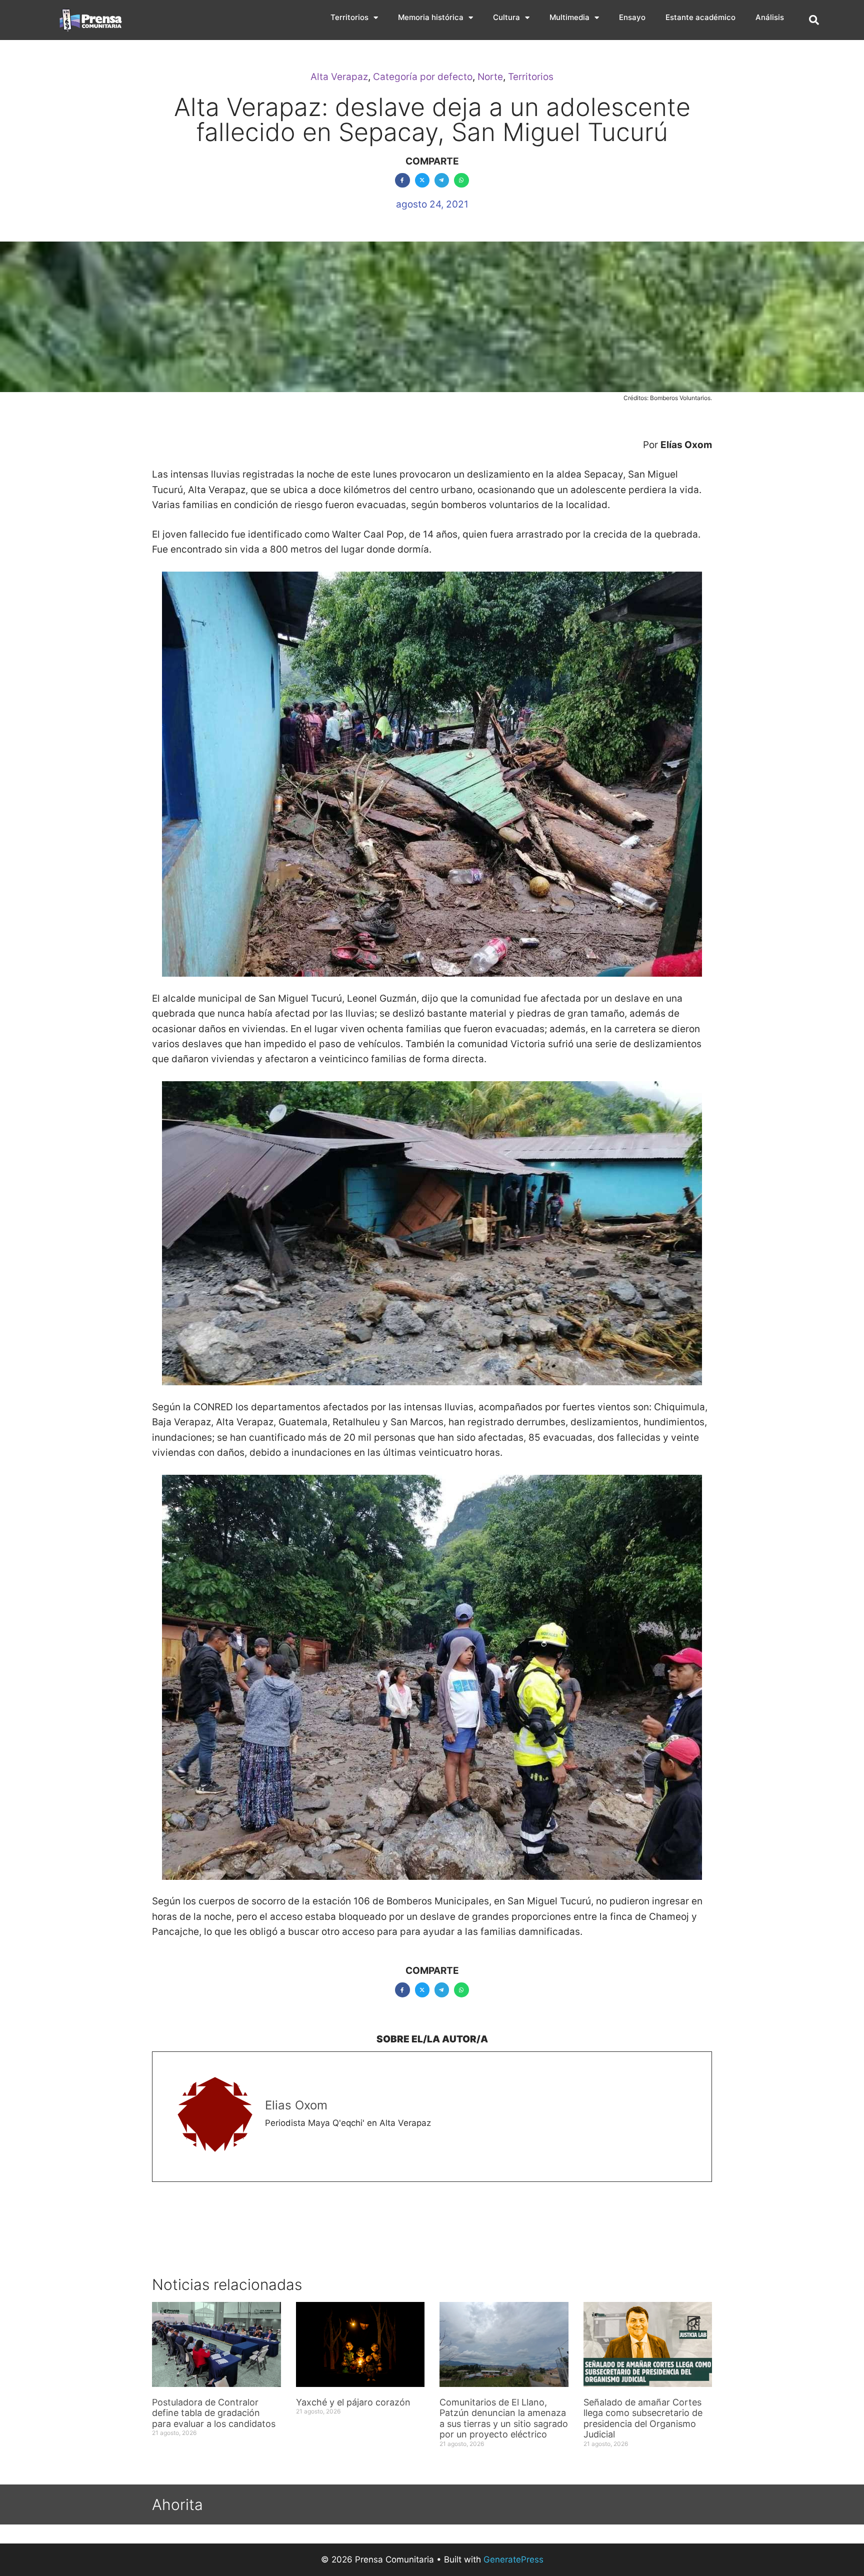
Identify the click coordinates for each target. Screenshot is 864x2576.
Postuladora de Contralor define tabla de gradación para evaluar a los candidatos (215, 2413)
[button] (814, 20)
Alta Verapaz (339, 77)
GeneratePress (513, 2559)
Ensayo (632, 17)
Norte (490, 77)
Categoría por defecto (423, 77)
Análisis (770, 17)
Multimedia (569, 17)
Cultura (506, 17)
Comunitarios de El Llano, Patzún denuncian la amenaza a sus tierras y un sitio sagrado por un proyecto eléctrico (504, 2418)
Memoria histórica (431, 17)
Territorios (349, 17)
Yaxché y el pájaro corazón (353, 2402)
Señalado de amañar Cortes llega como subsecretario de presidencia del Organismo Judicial (643, 2418)
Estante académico (700, 17)
